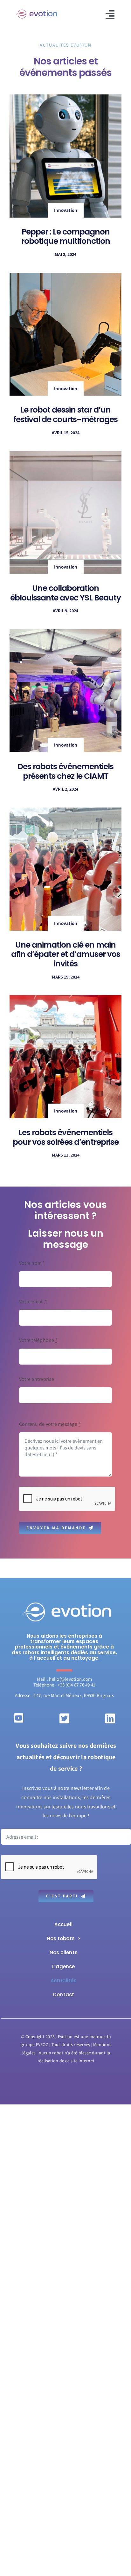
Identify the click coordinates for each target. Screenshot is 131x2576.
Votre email (33, 1302)
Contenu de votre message (50, 1424)
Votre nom (32, 1263)
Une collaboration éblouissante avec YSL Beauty (65, 593)
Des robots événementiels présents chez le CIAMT (65, 771)
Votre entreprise (37, 1379)
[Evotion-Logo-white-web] (66, 1603)
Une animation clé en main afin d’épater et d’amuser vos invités (66, 954)
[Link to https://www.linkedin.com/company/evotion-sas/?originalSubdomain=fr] (110, 1718)
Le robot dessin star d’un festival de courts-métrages (65, 415)
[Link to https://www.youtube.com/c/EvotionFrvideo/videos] (19, 1718)
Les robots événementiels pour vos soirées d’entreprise (66, 1137)
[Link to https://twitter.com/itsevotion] (64, 1718)
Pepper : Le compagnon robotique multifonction (66, 237)
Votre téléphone (38, 1340)
